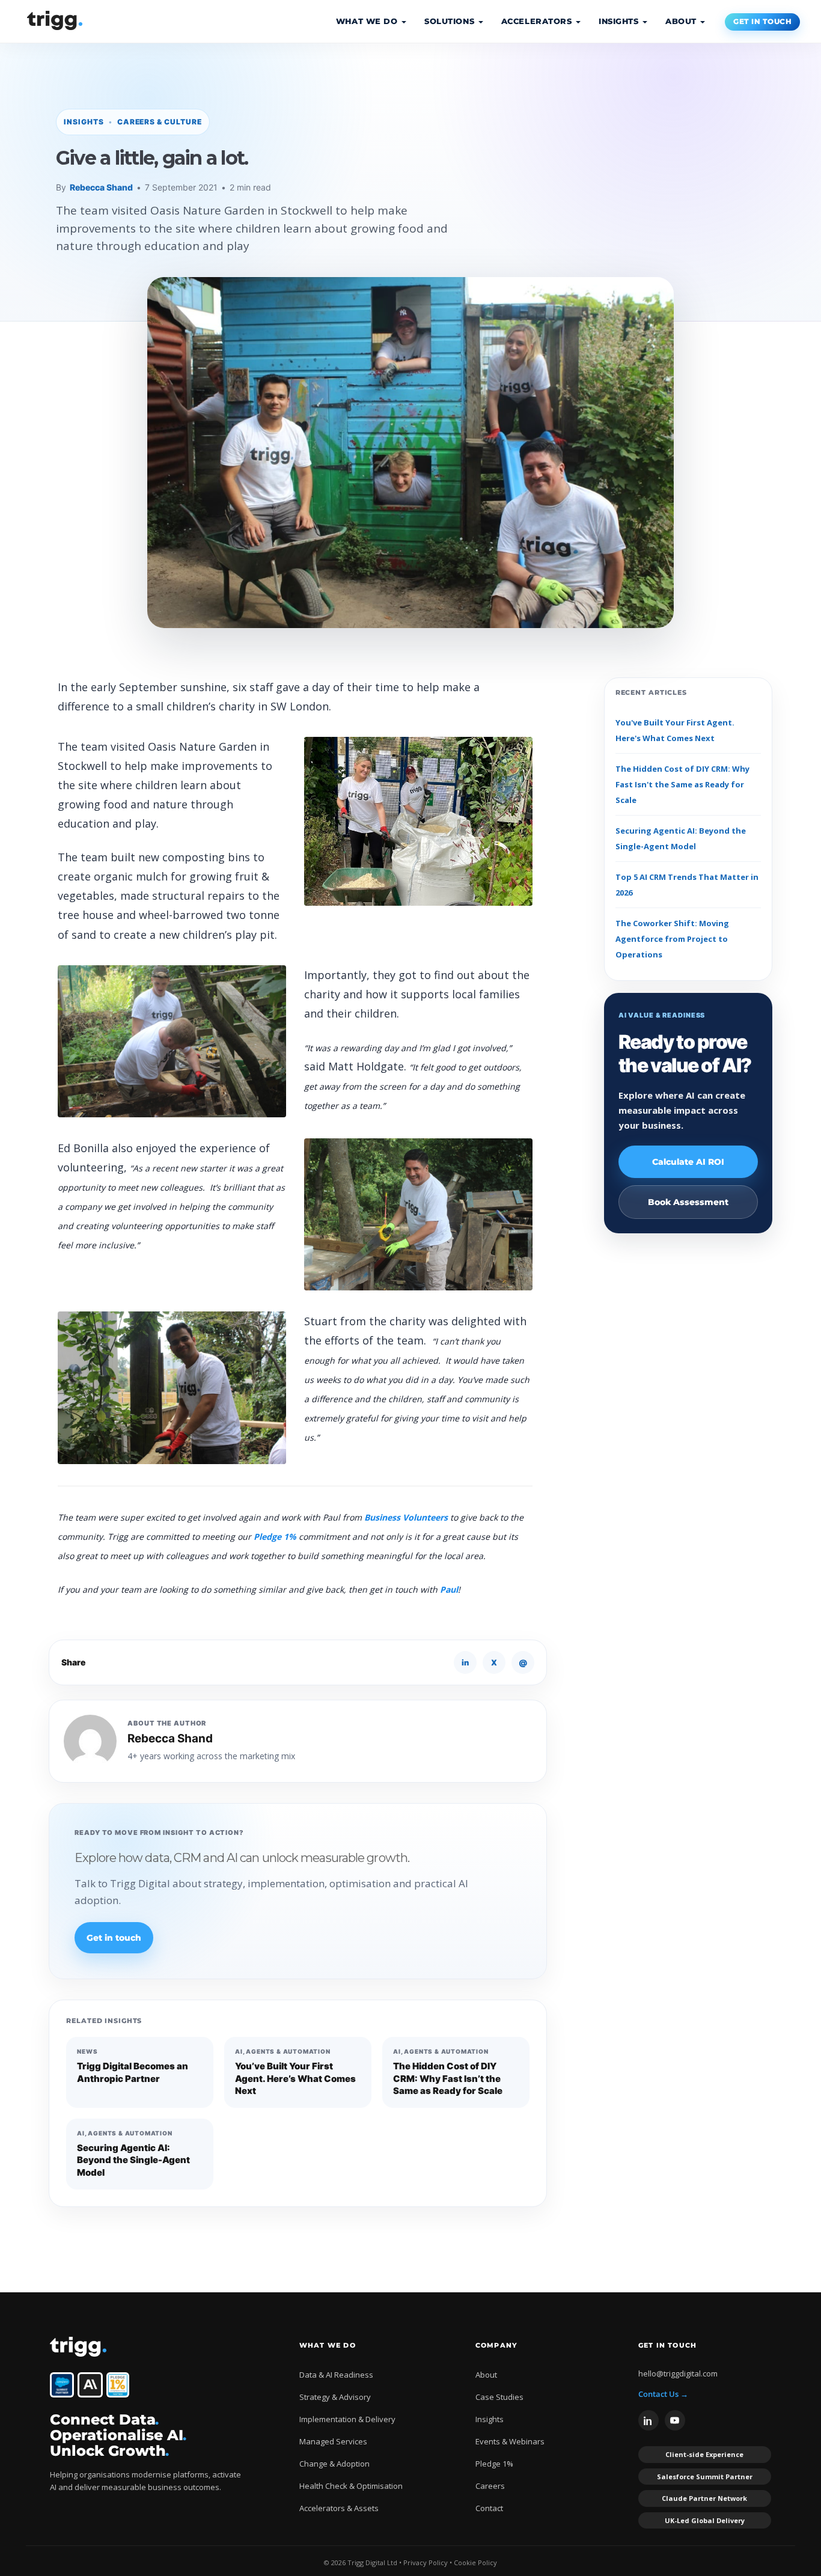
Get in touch (114, 1938)
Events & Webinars (510, 2441)
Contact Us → (663, 2394)
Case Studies (499, 2397)
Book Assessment (688, 1202)
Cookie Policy (475, 2562)
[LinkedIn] (649, 2420)
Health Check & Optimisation (351, 2486)
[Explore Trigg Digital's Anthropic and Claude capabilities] (90, 2385)
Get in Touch (762, 22)
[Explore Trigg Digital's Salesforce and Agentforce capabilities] (62, 2385)
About (682, 21)
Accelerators (538, 21)
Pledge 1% (275, 1537)
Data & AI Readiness (336, 2375)
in (465, 1662)
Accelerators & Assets (339, 2508)
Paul (448, 1589)
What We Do (368, 21)
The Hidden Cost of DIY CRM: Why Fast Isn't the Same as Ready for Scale (682, 784)
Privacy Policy (426, 2562)
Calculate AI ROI (688, 1162)
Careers (490, 2486)
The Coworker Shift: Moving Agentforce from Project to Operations (672, 939)
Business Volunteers (406, 1517)
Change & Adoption (334, 2464)
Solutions (451, 21)
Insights (620, 21)
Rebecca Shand (101, 187)
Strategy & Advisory (335, 2397)
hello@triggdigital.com (678, 2373)
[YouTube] (675, 2420)
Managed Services (333, 2441)
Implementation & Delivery (347, 2419)
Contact (489, 2508)
